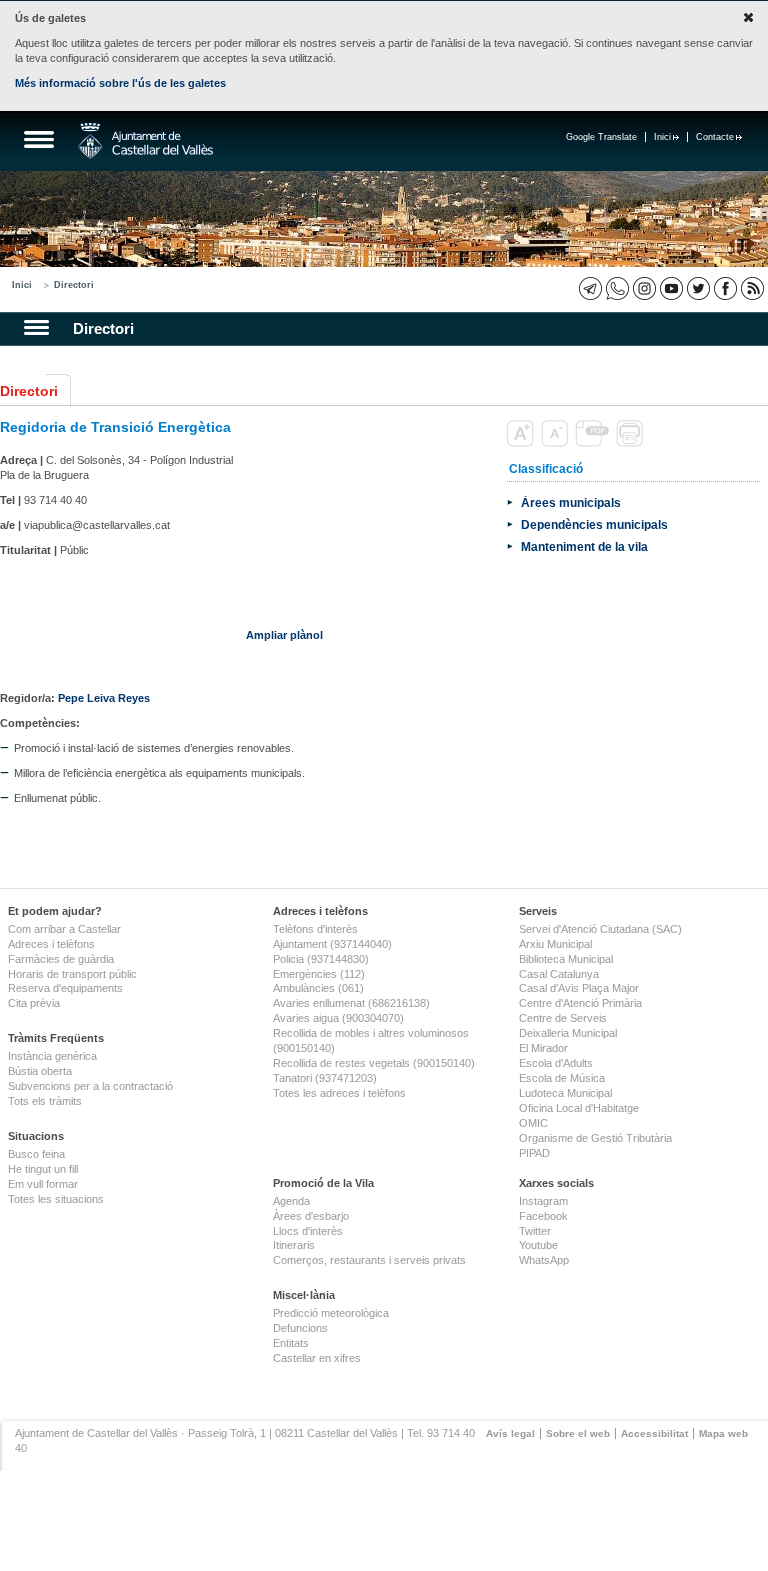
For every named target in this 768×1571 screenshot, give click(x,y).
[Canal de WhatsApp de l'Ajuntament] (617, 288)
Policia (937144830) (321, 959)
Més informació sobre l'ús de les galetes (120, 83)
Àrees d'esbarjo (311, 1216)
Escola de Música (562, 1078)
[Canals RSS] (752, 288)
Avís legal (510, 1433)
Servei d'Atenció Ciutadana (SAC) (600, 929)
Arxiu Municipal (555, 944)
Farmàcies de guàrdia (61, 959)
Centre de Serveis (563, 1018)
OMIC (533, 1123)
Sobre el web (578, 1433)
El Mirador (543, 1048)
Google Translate (601, 137)
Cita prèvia (34, 1003)
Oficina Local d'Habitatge (579, 1108)
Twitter (535, 1231)
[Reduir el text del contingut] (556, 443)
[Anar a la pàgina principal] (145, 141)
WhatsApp (544, 1260)
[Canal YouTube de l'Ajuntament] (671, 288)
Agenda (291, 1201)
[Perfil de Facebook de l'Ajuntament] (725, 288)
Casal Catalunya (559, 974)
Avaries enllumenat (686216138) (351, 1003)
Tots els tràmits (45, 1101)
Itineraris (294, 1245)
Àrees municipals (571, 502)
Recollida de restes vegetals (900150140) (374, 1063)
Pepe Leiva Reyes (104, 698)
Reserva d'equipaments (65, 988)
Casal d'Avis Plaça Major (579, 988)
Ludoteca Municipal (565, 1093)
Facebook (543, 1216)
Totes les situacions (56, 1199)
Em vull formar (43, 1184)
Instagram (543, 1201)
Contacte (715, 137)
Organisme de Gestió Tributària (595, 1138)
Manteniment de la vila (584, 546)
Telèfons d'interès (315, 929)
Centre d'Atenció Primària (580, 1003)
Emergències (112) (319, 974)
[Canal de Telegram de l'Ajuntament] (590, 288)
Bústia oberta (40, 1071)
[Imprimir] (631, 443)
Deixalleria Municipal (568, 1033)
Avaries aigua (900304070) (338, 1018)
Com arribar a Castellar (64, 929)
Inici (662, 137)
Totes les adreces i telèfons (339, 1093)
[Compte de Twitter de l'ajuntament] (698, 288)
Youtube (538, 1245)
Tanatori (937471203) (325, 1078)
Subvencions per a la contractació (90, 1086)
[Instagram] (644, 288)
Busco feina (36, 1154)
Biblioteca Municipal (566, 959)
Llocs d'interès (308, 1231)
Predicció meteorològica (331, 1313)
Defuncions (300, 1328)
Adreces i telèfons (51, 944)
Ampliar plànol (284, 635)
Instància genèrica (52, 1056)
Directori (74, 285)
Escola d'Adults (556, 1063)
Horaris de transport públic (72, 974)
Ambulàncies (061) (318, 988)
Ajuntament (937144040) (332, 944)
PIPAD (534, 1153)
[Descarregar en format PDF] (594, 443)
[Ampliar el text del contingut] (522, 443)
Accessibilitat (654, 1433)
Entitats (291, 1343)
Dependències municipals (594, 524)
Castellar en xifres (317, 1358)
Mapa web (723, 1433)
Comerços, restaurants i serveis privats (369, 1260)
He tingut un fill (43, 1169)
